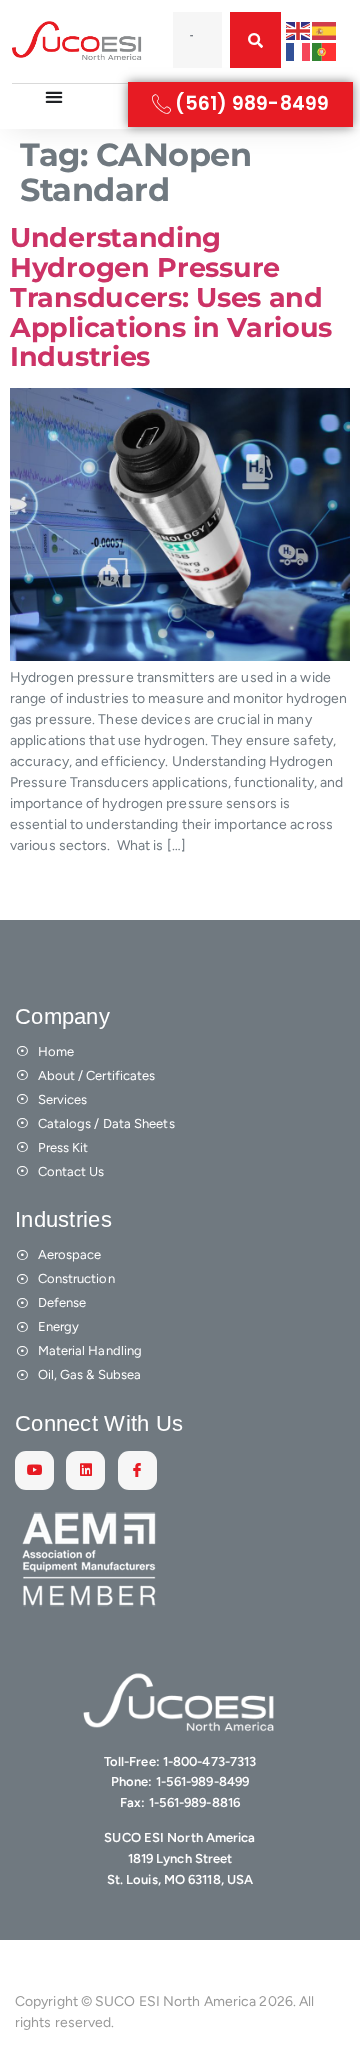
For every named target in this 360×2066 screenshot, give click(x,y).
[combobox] (197, 40)
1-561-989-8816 (194, 1802)
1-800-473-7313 (209, 1761)
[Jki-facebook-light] (137, 1470)
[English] (299, 29)
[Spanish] (325, 29)
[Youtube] (34, 1470)
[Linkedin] (85, 1470)
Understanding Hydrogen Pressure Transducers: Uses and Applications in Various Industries (171, 297)
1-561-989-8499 (202, 1781)
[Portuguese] (325, 50)
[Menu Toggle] (54, 97)
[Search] (255, 40)
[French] (299, 50)
